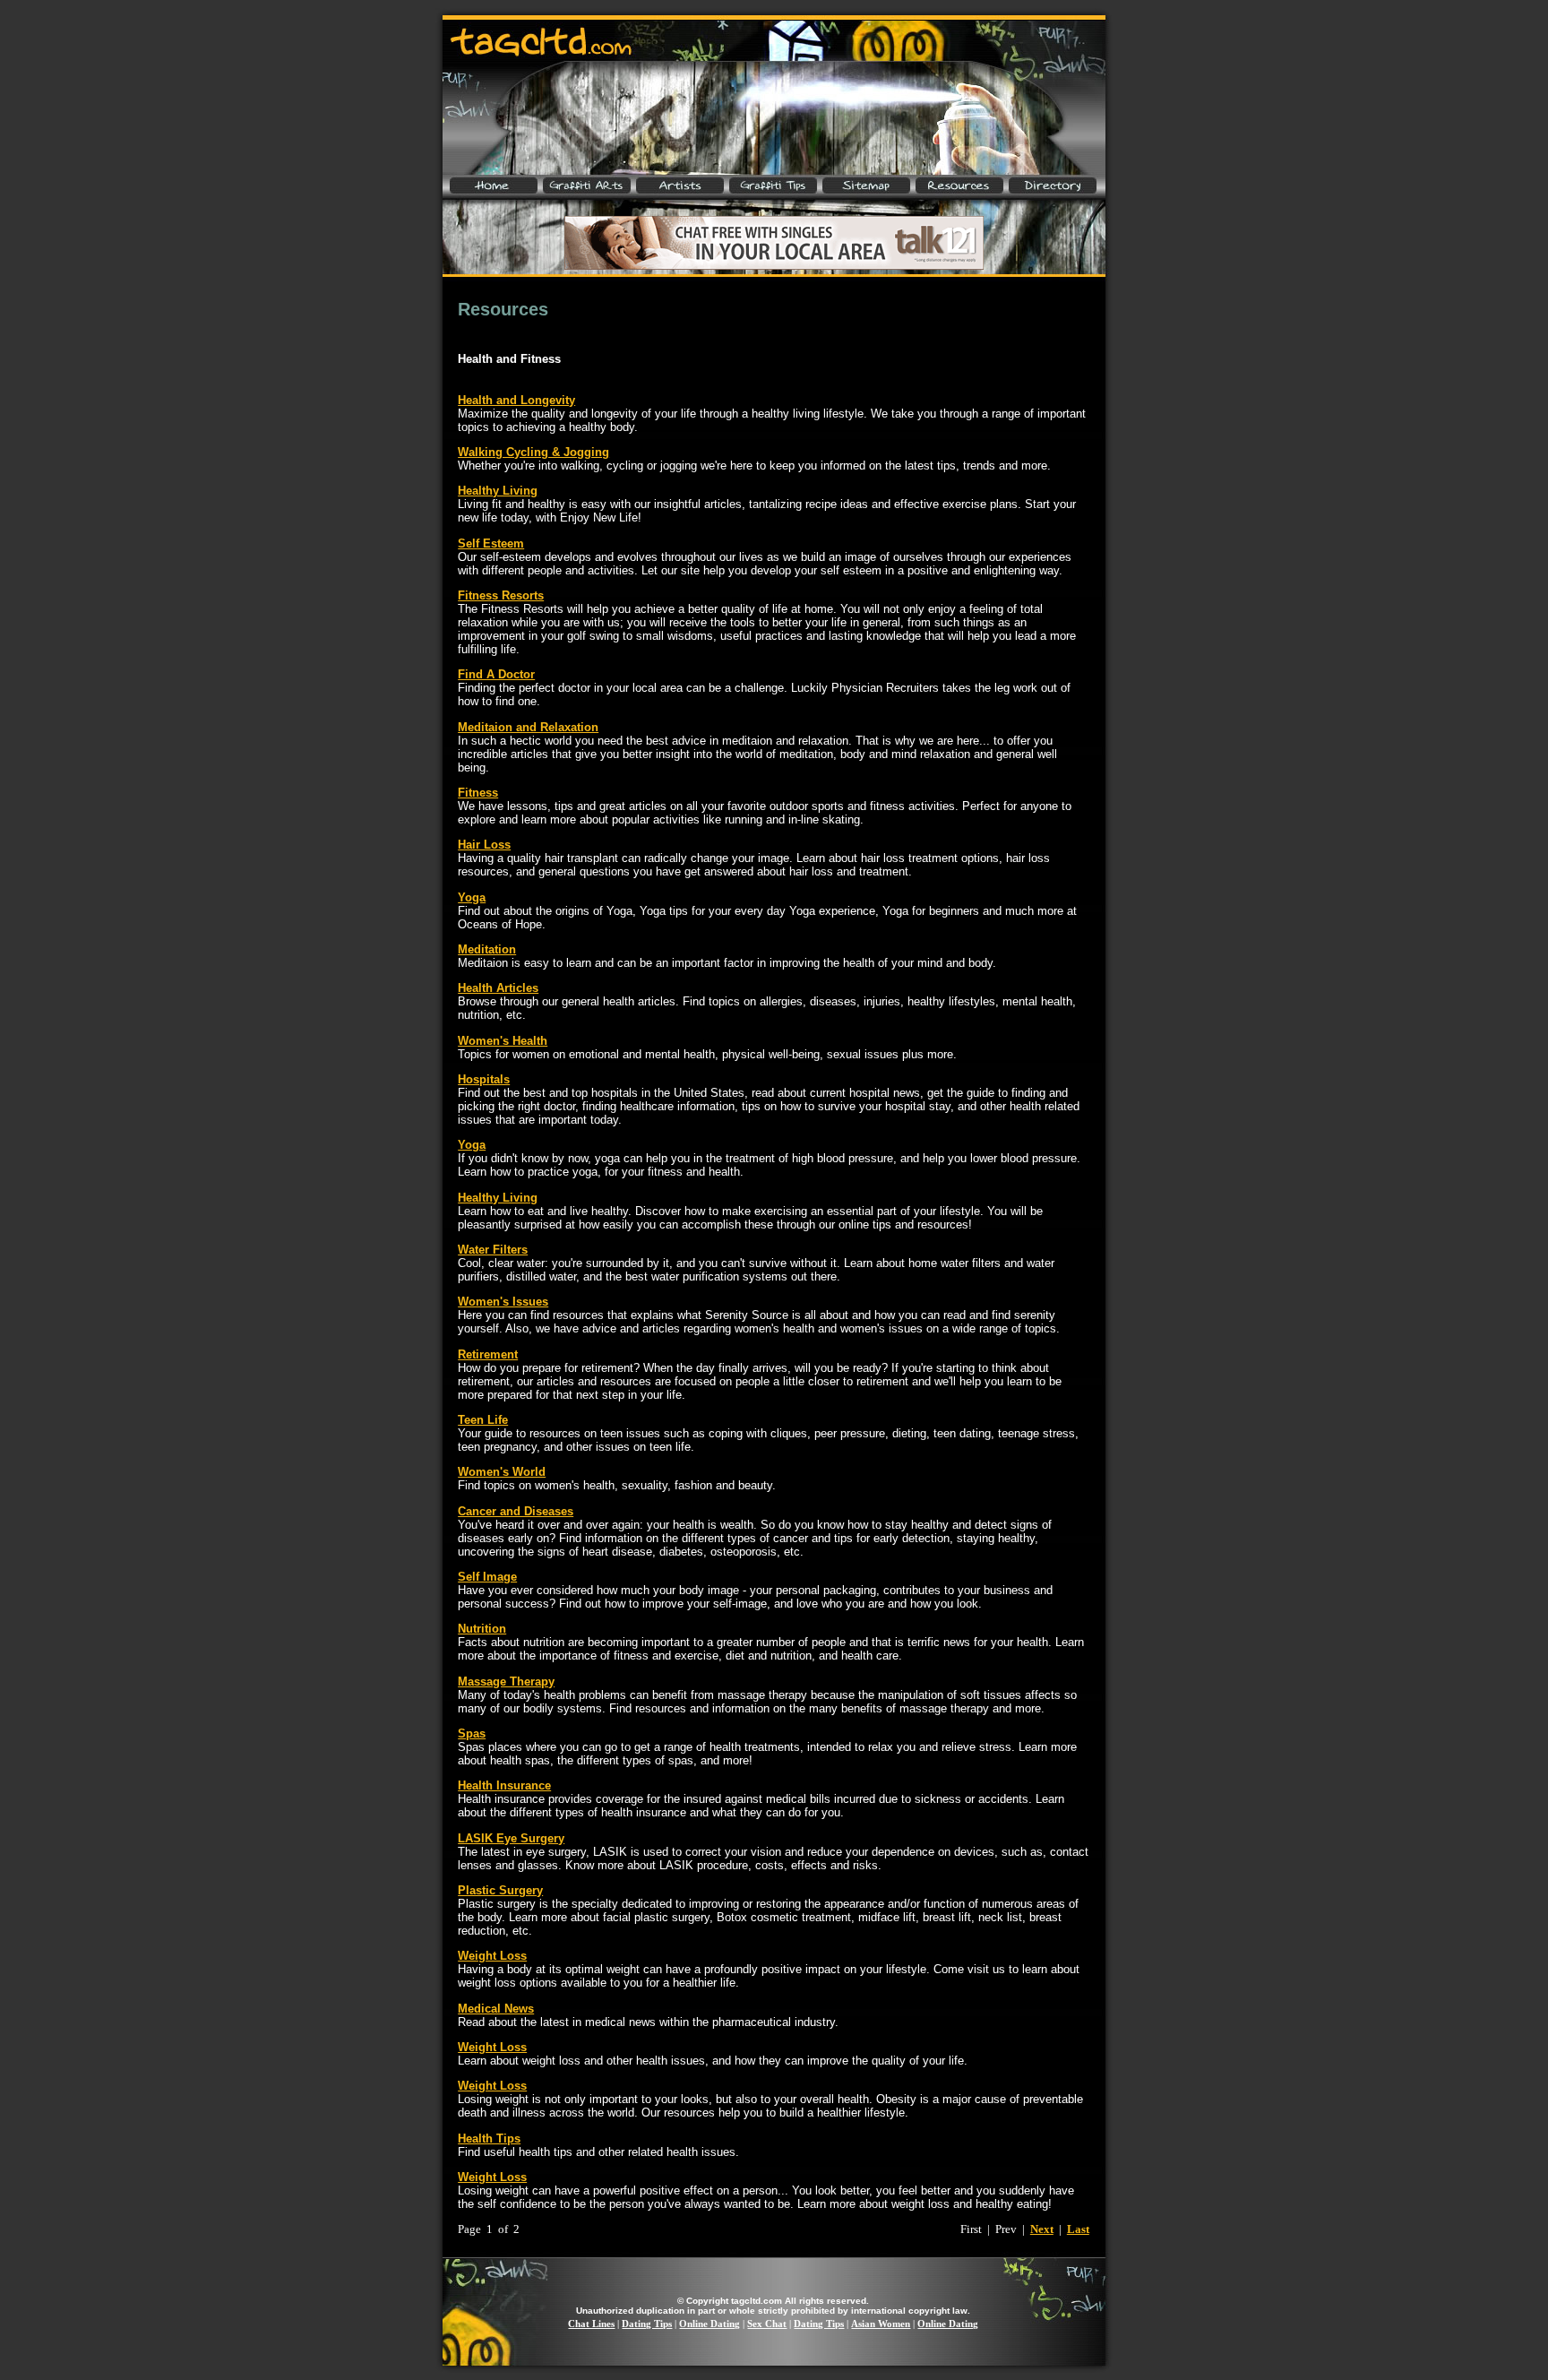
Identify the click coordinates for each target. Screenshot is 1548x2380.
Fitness (478, 793)
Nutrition (482, 1629)
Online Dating (709, 2324)
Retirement (488, 1354)
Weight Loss (492, 1956)
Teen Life (483, 1420)
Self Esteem (491, 543)
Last (1078, 2229)
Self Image (487, 1577)
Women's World (502, 1472)
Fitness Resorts (501, 595)
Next (1042, 2229)
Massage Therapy (506, 1682)
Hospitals (484, 1079)
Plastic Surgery (500, 1890)
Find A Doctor (496, 674)
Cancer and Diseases (516, 1511)
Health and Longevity (516, 400)
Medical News (496, 2009)
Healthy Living (498, 491)
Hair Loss (484, 845)
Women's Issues (503, 1302)
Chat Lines (591, 2324)
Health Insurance (504, 1785)
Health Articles (498, 988)
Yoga (472, 897)
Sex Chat (767, 2324)
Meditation (487, 949)
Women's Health (503, 1041)
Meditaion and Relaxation (528, 727)
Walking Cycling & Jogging (533, 452)
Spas (472, 1733)
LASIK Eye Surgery (511, 1838)
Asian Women (881, 2324)
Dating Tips (647, 2324)
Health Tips (489, 2139)
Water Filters (493, 1250)
